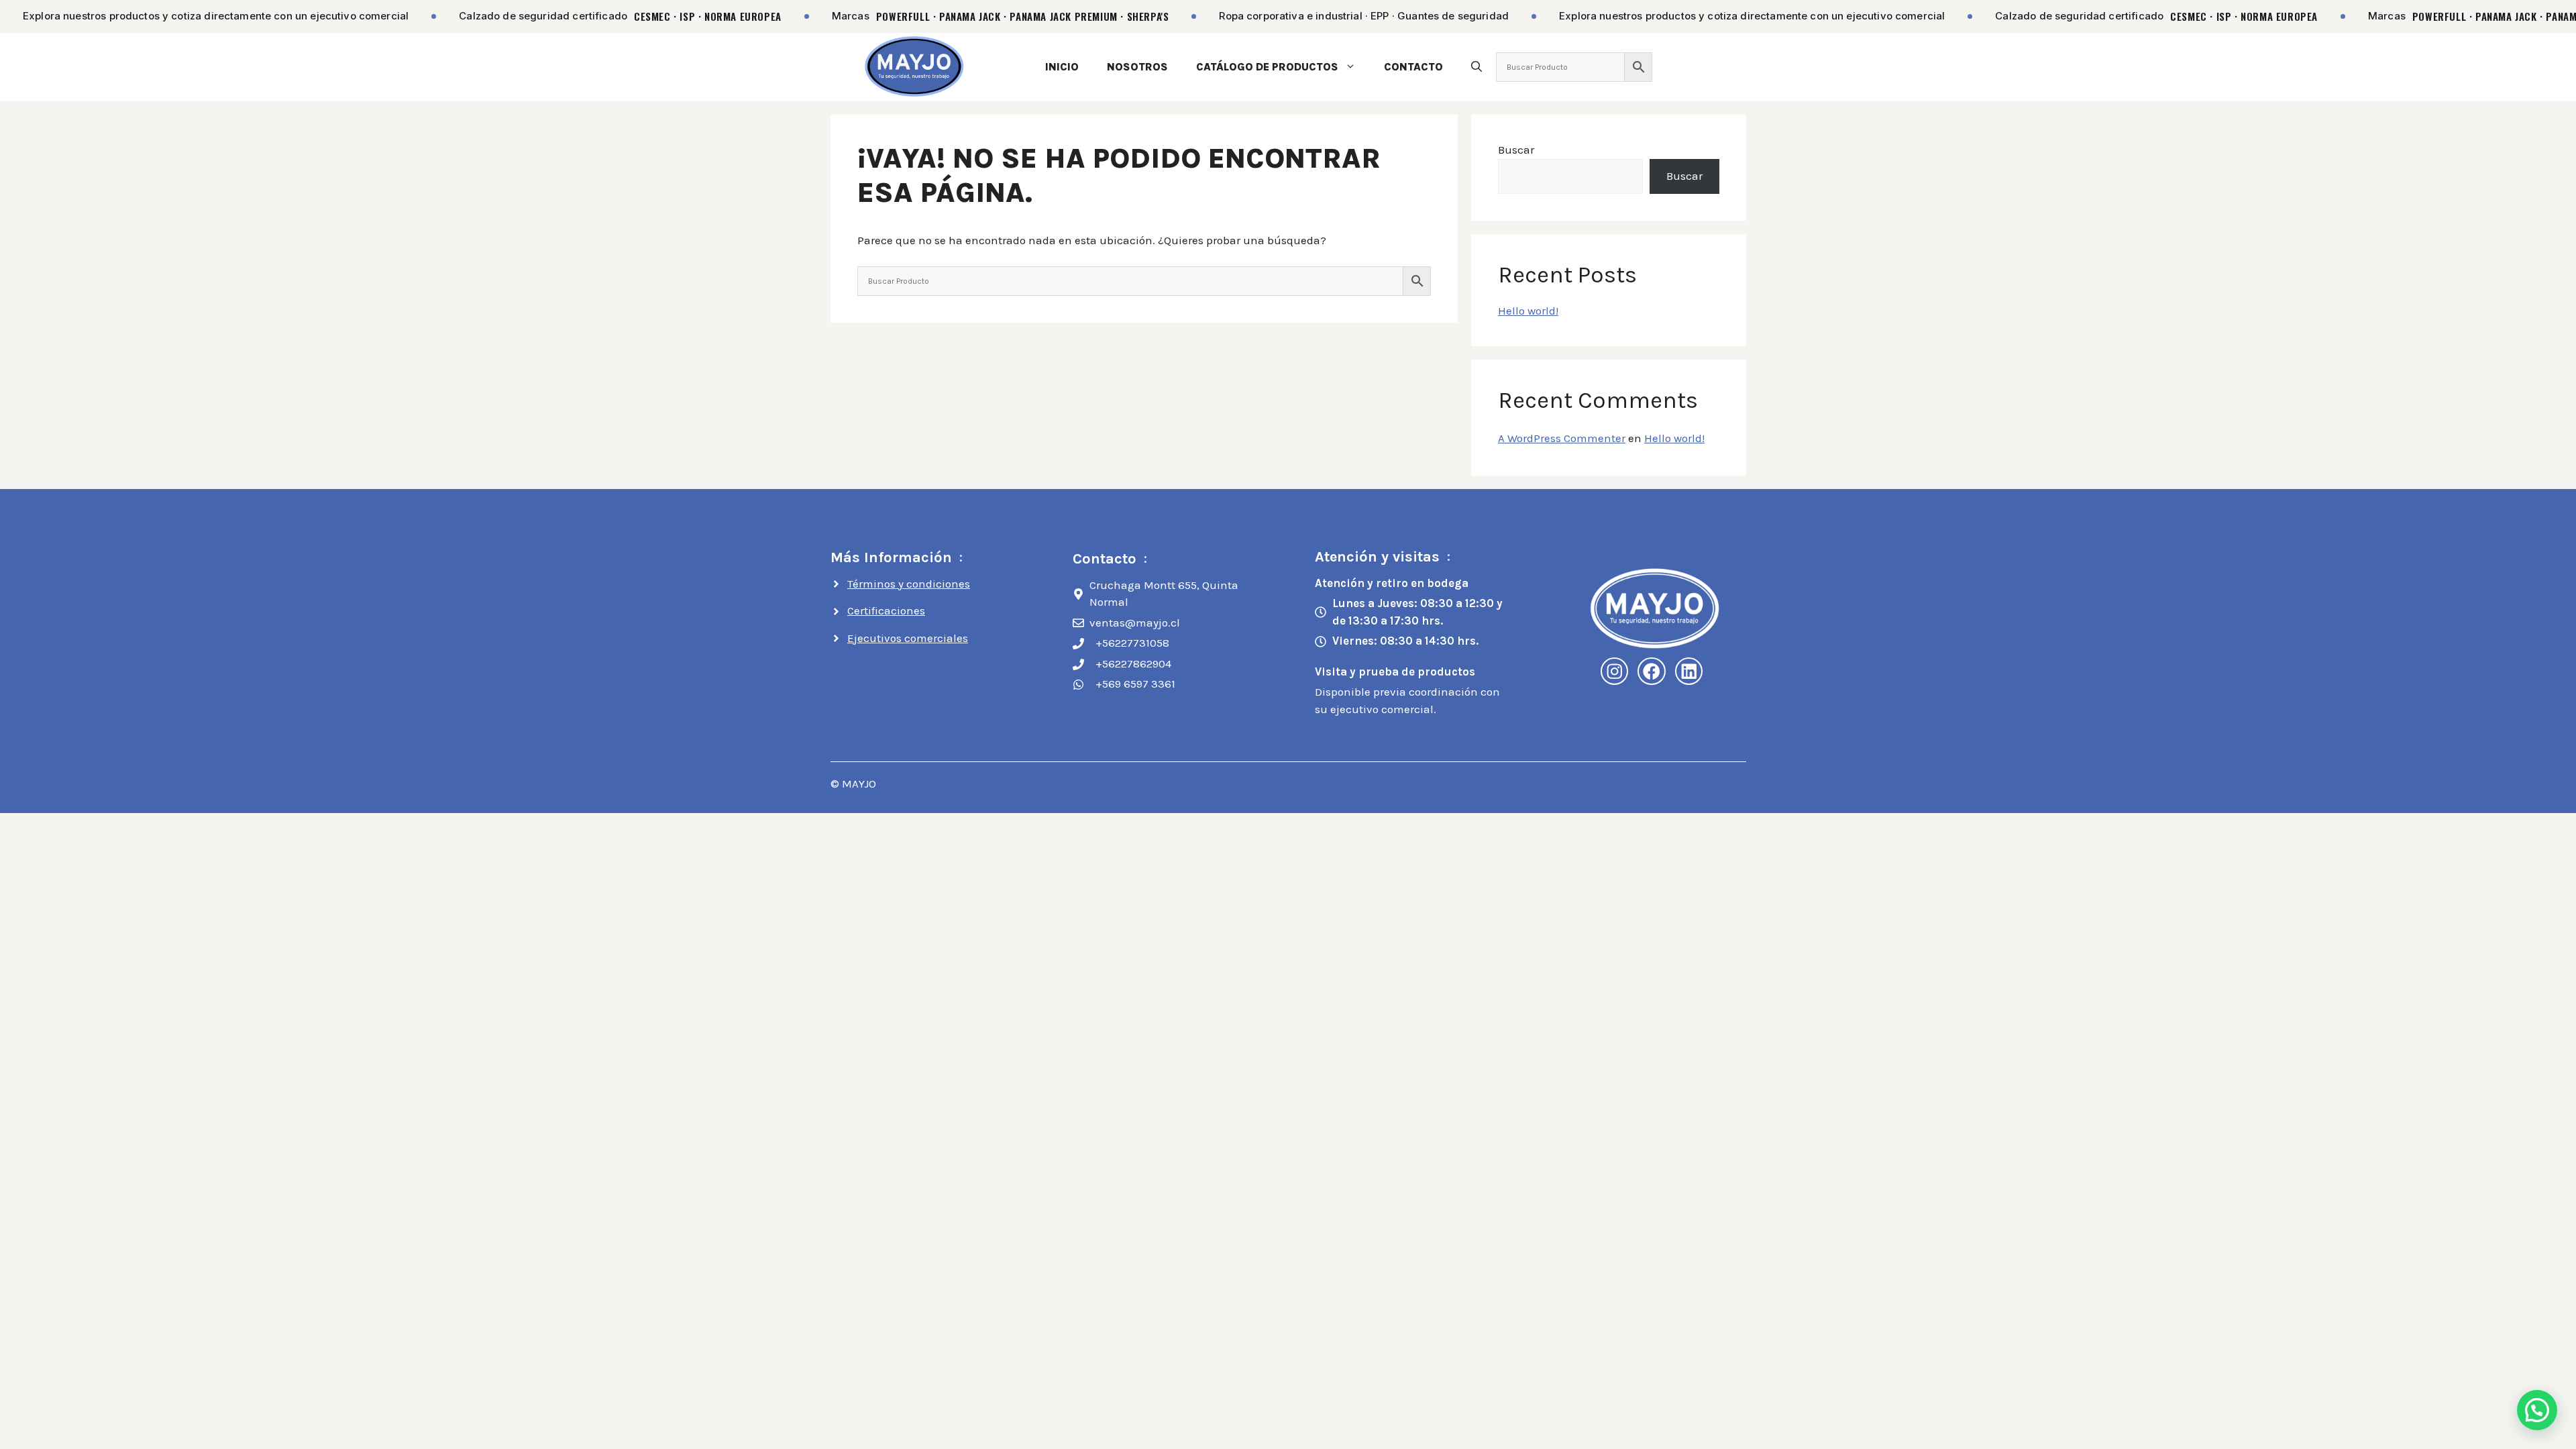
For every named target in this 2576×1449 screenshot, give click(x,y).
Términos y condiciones (909, 584)
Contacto (1413, 67)
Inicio (1062, 67)
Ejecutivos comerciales (908, 638)
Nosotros (1137, 67)
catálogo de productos (1267, 67)
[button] (1477, 67)
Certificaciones (886, 610)
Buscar (1516, 150)
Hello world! (1528, 311)
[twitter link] (1689, 672)
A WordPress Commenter (1562, 438)
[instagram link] (1615, 672)
